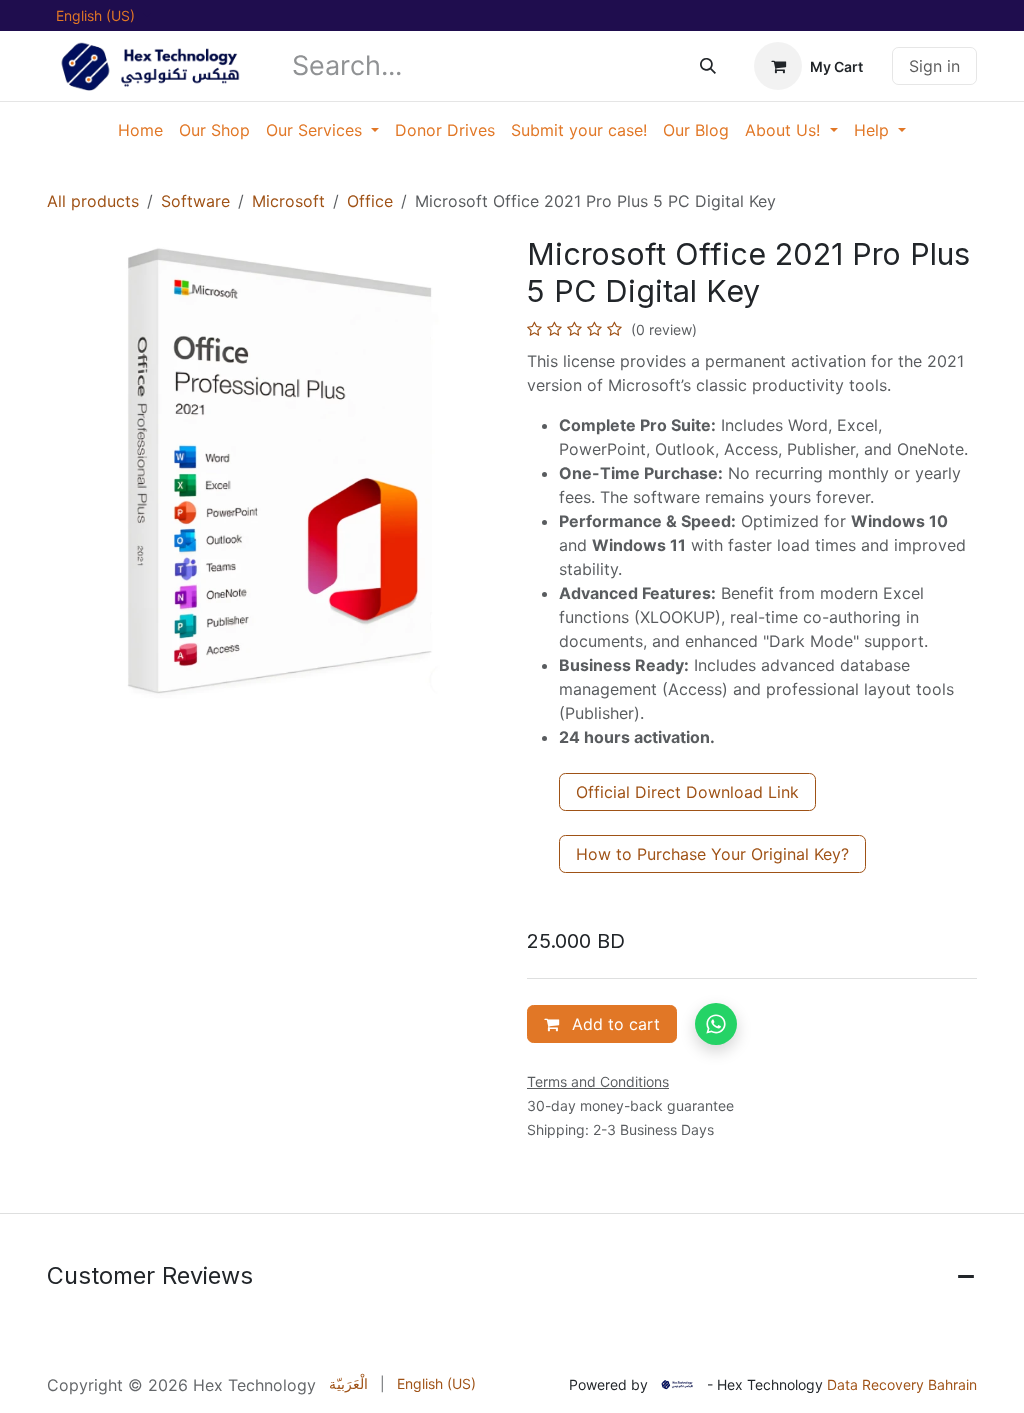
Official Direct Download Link (687, 792)
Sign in (934, 66)
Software (195, 201)
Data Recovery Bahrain (902, 1384)
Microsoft (288, 201)
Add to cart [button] (613, 1024)
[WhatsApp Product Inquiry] (716, 1024)
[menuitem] (140, 130)
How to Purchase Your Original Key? (712, 854)
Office (370, 201)
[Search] (708, 66)
